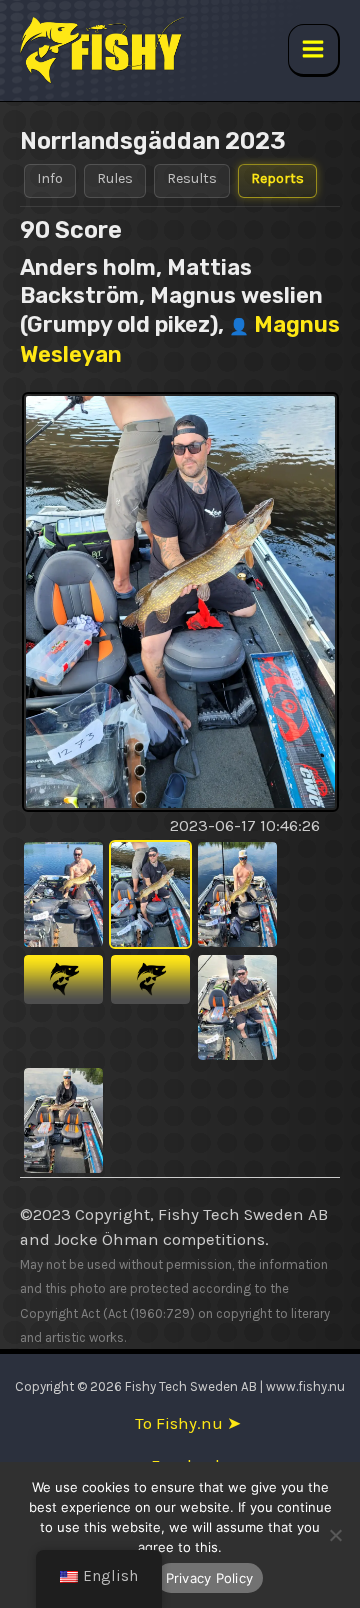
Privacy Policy (210, 1578)
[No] (335, 1535)
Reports (277, 178)
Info (50, 178)
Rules (115, 178)
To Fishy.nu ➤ (188, 1423)
